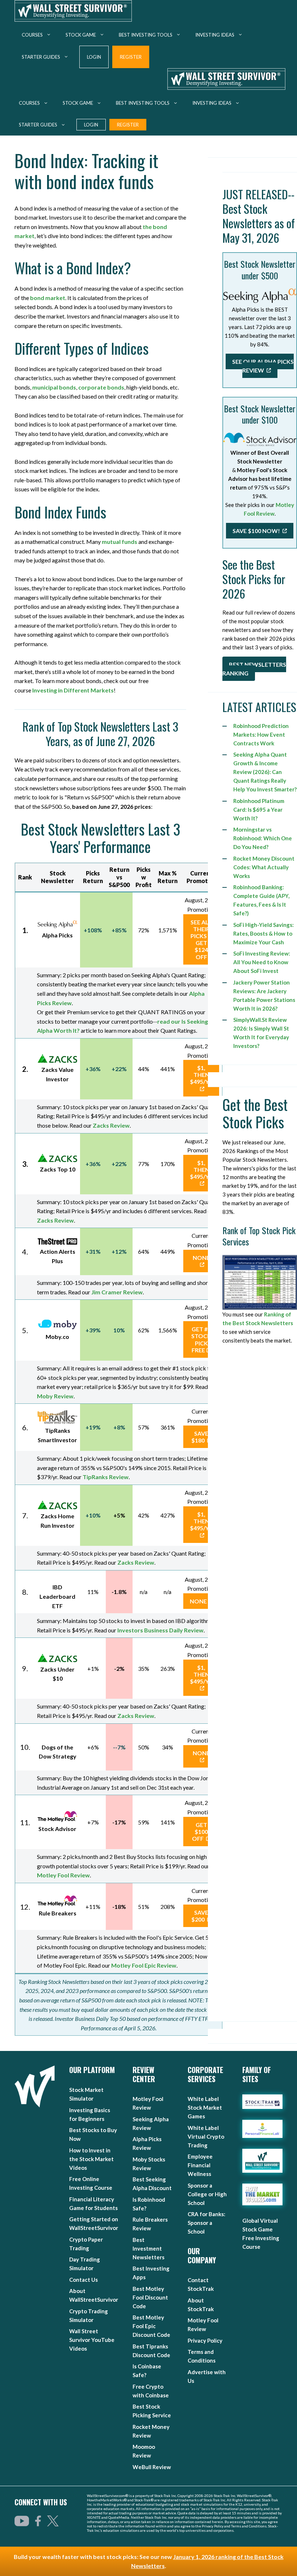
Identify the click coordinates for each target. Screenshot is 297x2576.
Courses (32, 35)
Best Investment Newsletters (148, 2248)
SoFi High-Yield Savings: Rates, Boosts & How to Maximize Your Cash (263, 933)
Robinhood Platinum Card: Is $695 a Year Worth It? (259, 810)
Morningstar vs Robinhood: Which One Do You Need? (263, 838)
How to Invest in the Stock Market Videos (91, 2159)
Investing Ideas (215, 35)
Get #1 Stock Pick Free (201, 1339)
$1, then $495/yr (201, 1075)
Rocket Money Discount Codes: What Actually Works (264, 867)
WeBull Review (152, 2467)
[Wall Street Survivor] (73, 12)
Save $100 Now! (257, 531)
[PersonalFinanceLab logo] (262, 2129)
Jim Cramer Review (117, 1292)
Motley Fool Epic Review (144, 1965)
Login (94, 57)
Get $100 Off (200, 1832)
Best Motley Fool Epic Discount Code (151, 2326)
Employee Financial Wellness (200, 2165)
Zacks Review (111, 1125)
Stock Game (81, 35)
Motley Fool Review (63, 1875)
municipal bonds (54, 387)
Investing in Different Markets (73, 690)
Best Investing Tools (146, 35)
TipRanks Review (106, 1477)
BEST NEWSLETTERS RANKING (254, 669)
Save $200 (200, 1916)
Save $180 (200, 1437)
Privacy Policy (205, 2340)
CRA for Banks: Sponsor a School (206, 2223)
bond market (48, 298)
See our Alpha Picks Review (263, 366)
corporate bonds (101, 387)
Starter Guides (41, 57)
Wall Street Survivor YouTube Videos (92, 2340)
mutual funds (120, 542)
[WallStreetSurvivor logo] (35, 2086)
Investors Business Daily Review (160, 1630)
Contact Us (83, 2280)
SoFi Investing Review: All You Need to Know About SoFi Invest (262, 962)
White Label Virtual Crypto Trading (206, 2136)
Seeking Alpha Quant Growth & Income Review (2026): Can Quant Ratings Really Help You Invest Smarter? (265, 772)
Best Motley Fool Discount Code (150, 2297)
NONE (198, 1601)
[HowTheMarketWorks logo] (262, 2194)
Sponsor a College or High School (207, 2194)
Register (131, 57)
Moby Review (55, 1396)
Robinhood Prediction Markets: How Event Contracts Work (261, 734)
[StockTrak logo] (262, 2102)
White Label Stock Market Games (205, 2107)
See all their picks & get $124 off (201, 939)
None (201, 1258)
